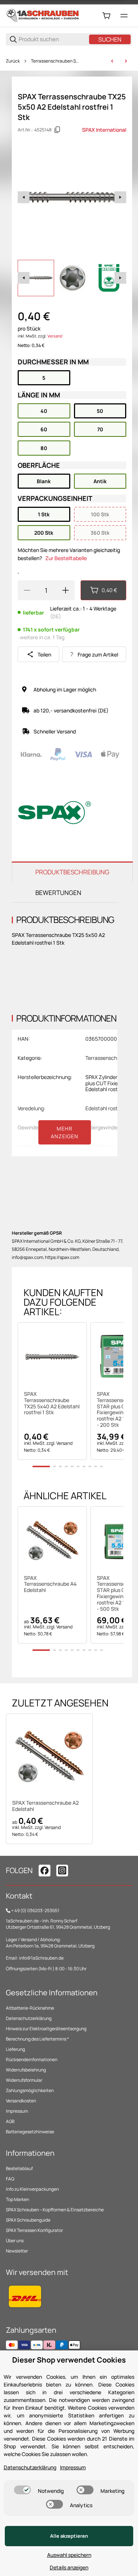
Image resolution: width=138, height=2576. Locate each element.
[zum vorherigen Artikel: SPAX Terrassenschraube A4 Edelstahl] (112, 61)
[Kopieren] (57, 130)
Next (120, 197)
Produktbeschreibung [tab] (72, 872)
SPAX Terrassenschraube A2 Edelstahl (45, 1806)
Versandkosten (21, 2101)
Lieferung (15, 2049)
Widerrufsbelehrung (26, 2070)
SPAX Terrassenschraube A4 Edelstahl (50, 1584)
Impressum (17, 2111)
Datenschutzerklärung (29, 2018)
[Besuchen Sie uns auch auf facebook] (45, 1871)
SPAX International (104, 130)
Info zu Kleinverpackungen (32, 2189)
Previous (24, 197)
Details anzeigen (69, 2567)
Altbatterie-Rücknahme (30, 2008)
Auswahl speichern (69, 2555)
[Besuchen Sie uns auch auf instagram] (62, 1871)
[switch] (22, 2490)
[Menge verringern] (27, 590)
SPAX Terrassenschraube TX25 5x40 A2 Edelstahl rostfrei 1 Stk (52, 1403)
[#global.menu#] (124, 16)
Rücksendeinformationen (32, 2060)
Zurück (13, 61)
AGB (10, 2121)
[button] (52, 1357)
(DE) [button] (56, 616)
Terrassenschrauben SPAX (56, 61)
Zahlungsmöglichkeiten (30, 2090)
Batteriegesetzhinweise (30, 2132)
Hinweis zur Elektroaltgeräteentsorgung (46, 2029)
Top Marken (17, 2199)
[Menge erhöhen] (66, 590)
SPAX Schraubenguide (28, 2220)
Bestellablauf (19, 2168)
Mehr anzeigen (65, 1132)
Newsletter (17, 2251)
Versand (55, 336)
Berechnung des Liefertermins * (37, 2039)
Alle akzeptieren (69, 2536)
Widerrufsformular (24, 2080)
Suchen (110, 39)
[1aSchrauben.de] (43, 15)
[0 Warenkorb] (106, 16)
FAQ (10, 2179)
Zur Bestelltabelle (66, 558)
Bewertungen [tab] (58, 893)
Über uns (15, 2241)
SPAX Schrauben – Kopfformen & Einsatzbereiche (55, 2210)
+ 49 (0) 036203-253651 (35, 1910)
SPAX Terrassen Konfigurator (34, 2230)
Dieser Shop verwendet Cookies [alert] (69, 2360)
